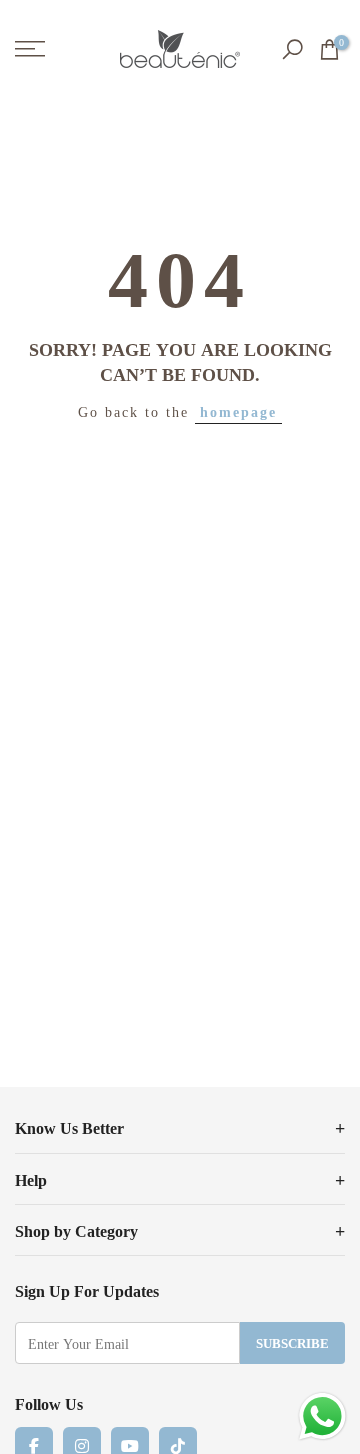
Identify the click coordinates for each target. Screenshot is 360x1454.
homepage (238, 411)
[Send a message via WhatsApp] (322, 1416)
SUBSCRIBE (292, 1343)
